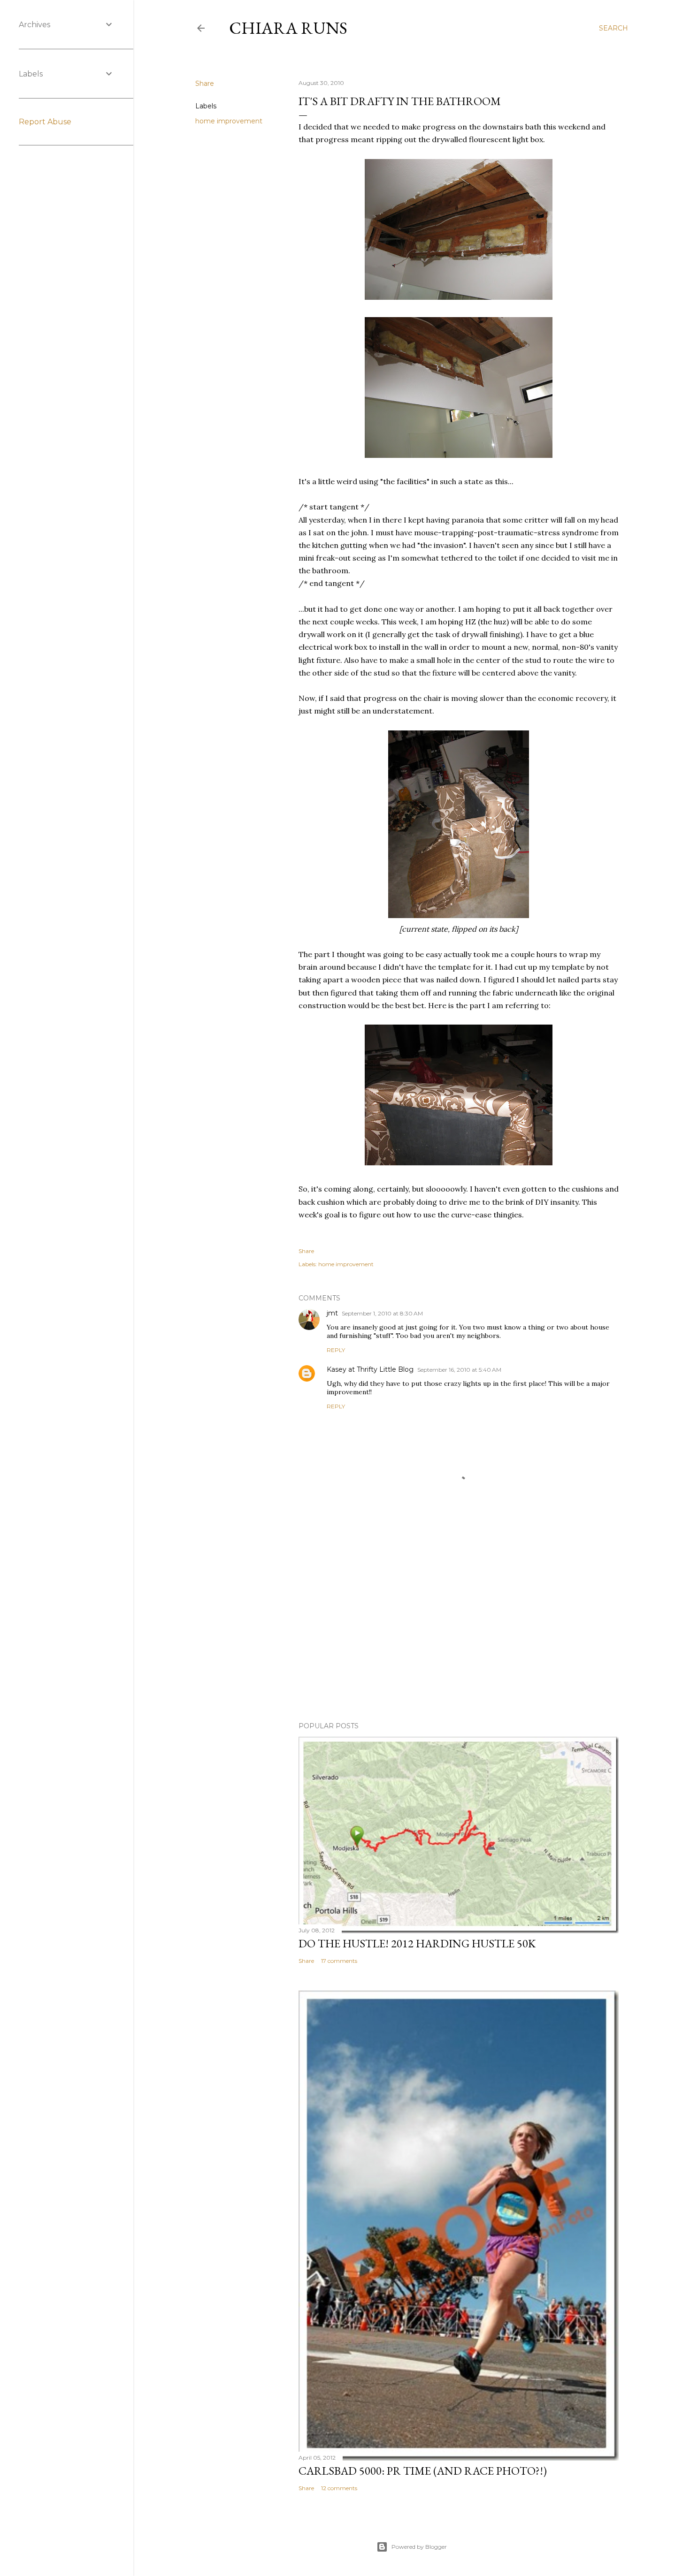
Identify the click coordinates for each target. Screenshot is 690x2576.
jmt (332, 1313)
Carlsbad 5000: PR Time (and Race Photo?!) (423, 2471)
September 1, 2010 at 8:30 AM (382, 1313)
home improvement (229, 121)
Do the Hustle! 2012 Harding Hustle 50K (417, 1943)
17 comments (339, 1961)
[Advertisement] (459, 1633)
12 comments (339, 2488)
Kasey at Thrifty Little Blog (370, 1369)
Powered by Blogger (419, 2547)
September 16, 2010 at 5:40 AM (459, 1370)
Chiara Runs (288, 28)
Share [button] (205, 84)
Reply (336, 1350)
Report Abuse (45, 122)
